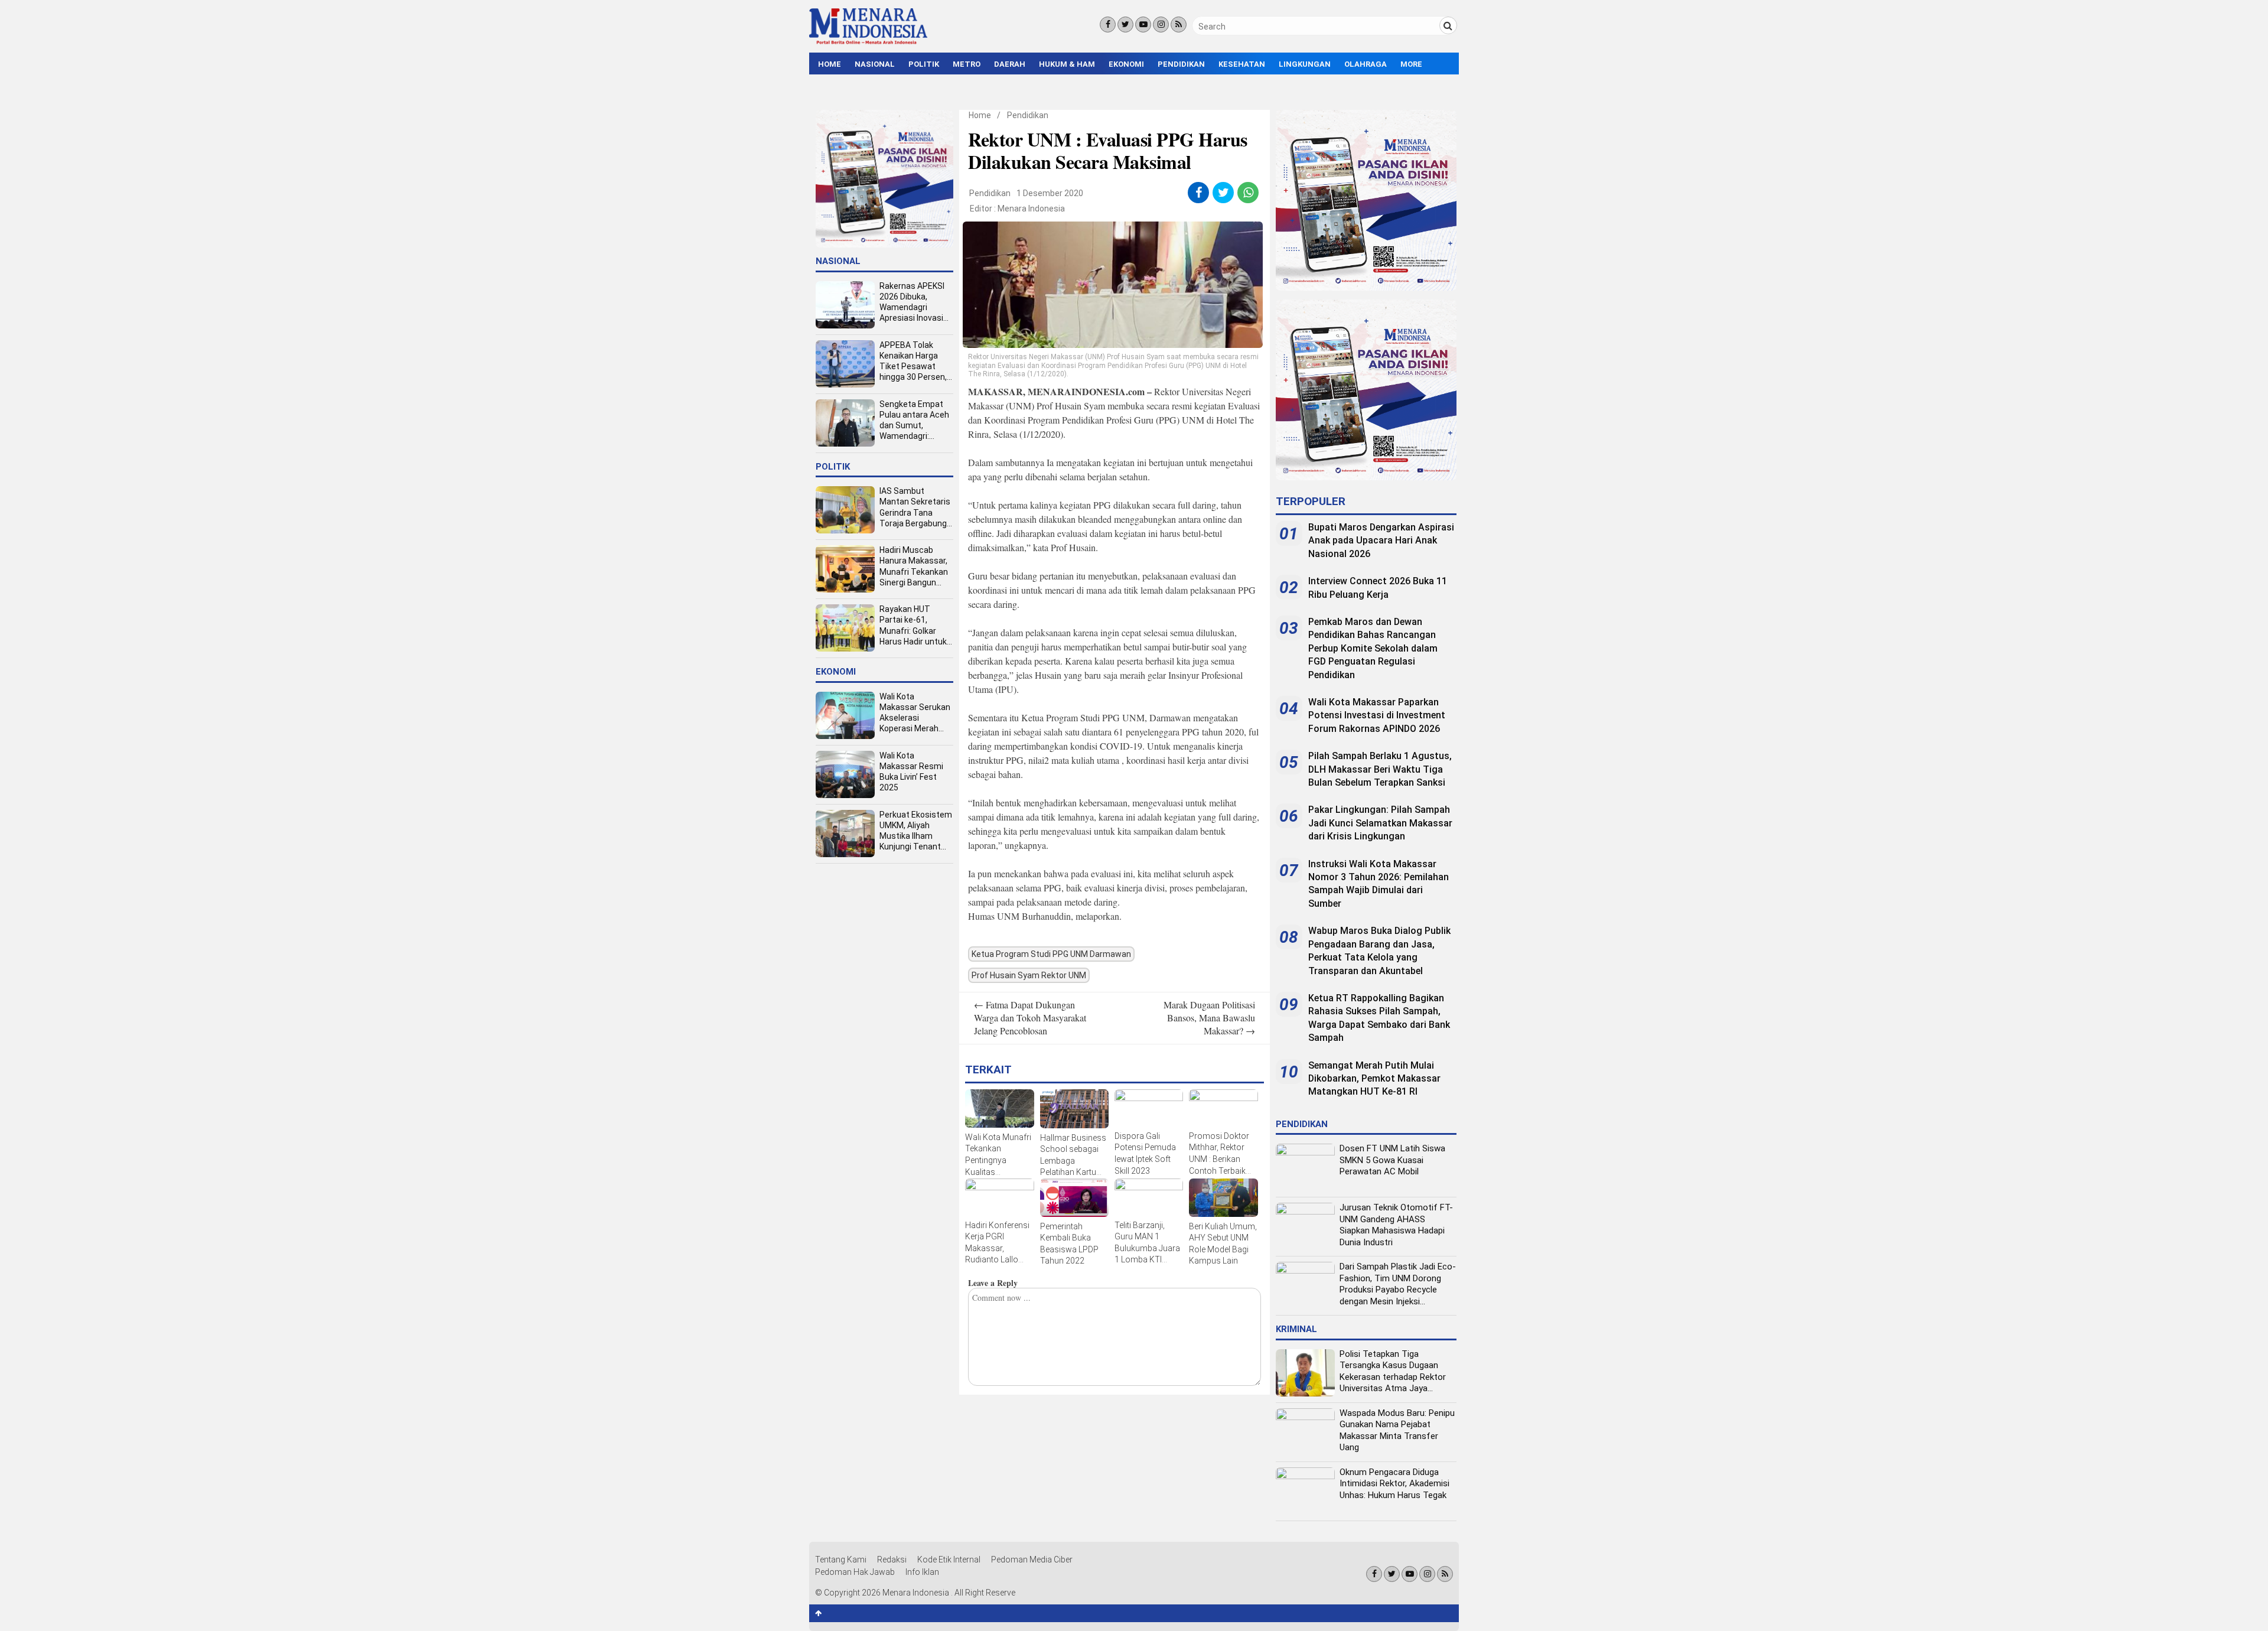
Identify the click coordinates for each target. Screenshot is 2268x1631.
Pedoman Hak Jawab (855, 1572)
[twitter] (1223, 193)
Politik (924, 64)
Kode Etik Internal (949, 1560)
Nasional (875, 64)
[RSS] (1179, 25)
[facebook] (1199, 193)
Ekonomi (1126, 64)
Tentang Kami (841, 1560)
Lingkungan (1305, 64)
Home (830, 64)
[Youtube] (1143, 25)
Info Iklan (922, 1572)
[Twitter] (1125, 25)
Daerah (1010, 64)
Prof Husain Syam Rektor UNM (1029, 975)
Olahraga (1366, 64)
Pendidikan (1181, 64)
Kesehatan (1242, 64)
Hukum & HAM (1067, 64)
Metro (967, 64)
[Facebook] (1108, 25)
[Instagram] (1161, 25)
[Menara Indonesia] (868, 43)
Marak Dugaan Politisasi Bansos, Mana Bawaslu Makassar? (1209, 1018)
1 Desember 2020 (1050, 193)
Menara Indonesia (1031, 209)
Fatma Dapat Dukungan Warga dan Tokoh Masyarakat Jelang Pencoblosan (1030, 1018)
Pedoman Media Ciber (1032, 1560)
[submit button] (1448, 25)
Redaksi (892, 1560)
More (1411, 64)
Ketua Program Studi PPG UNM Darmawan (1051, 954)
